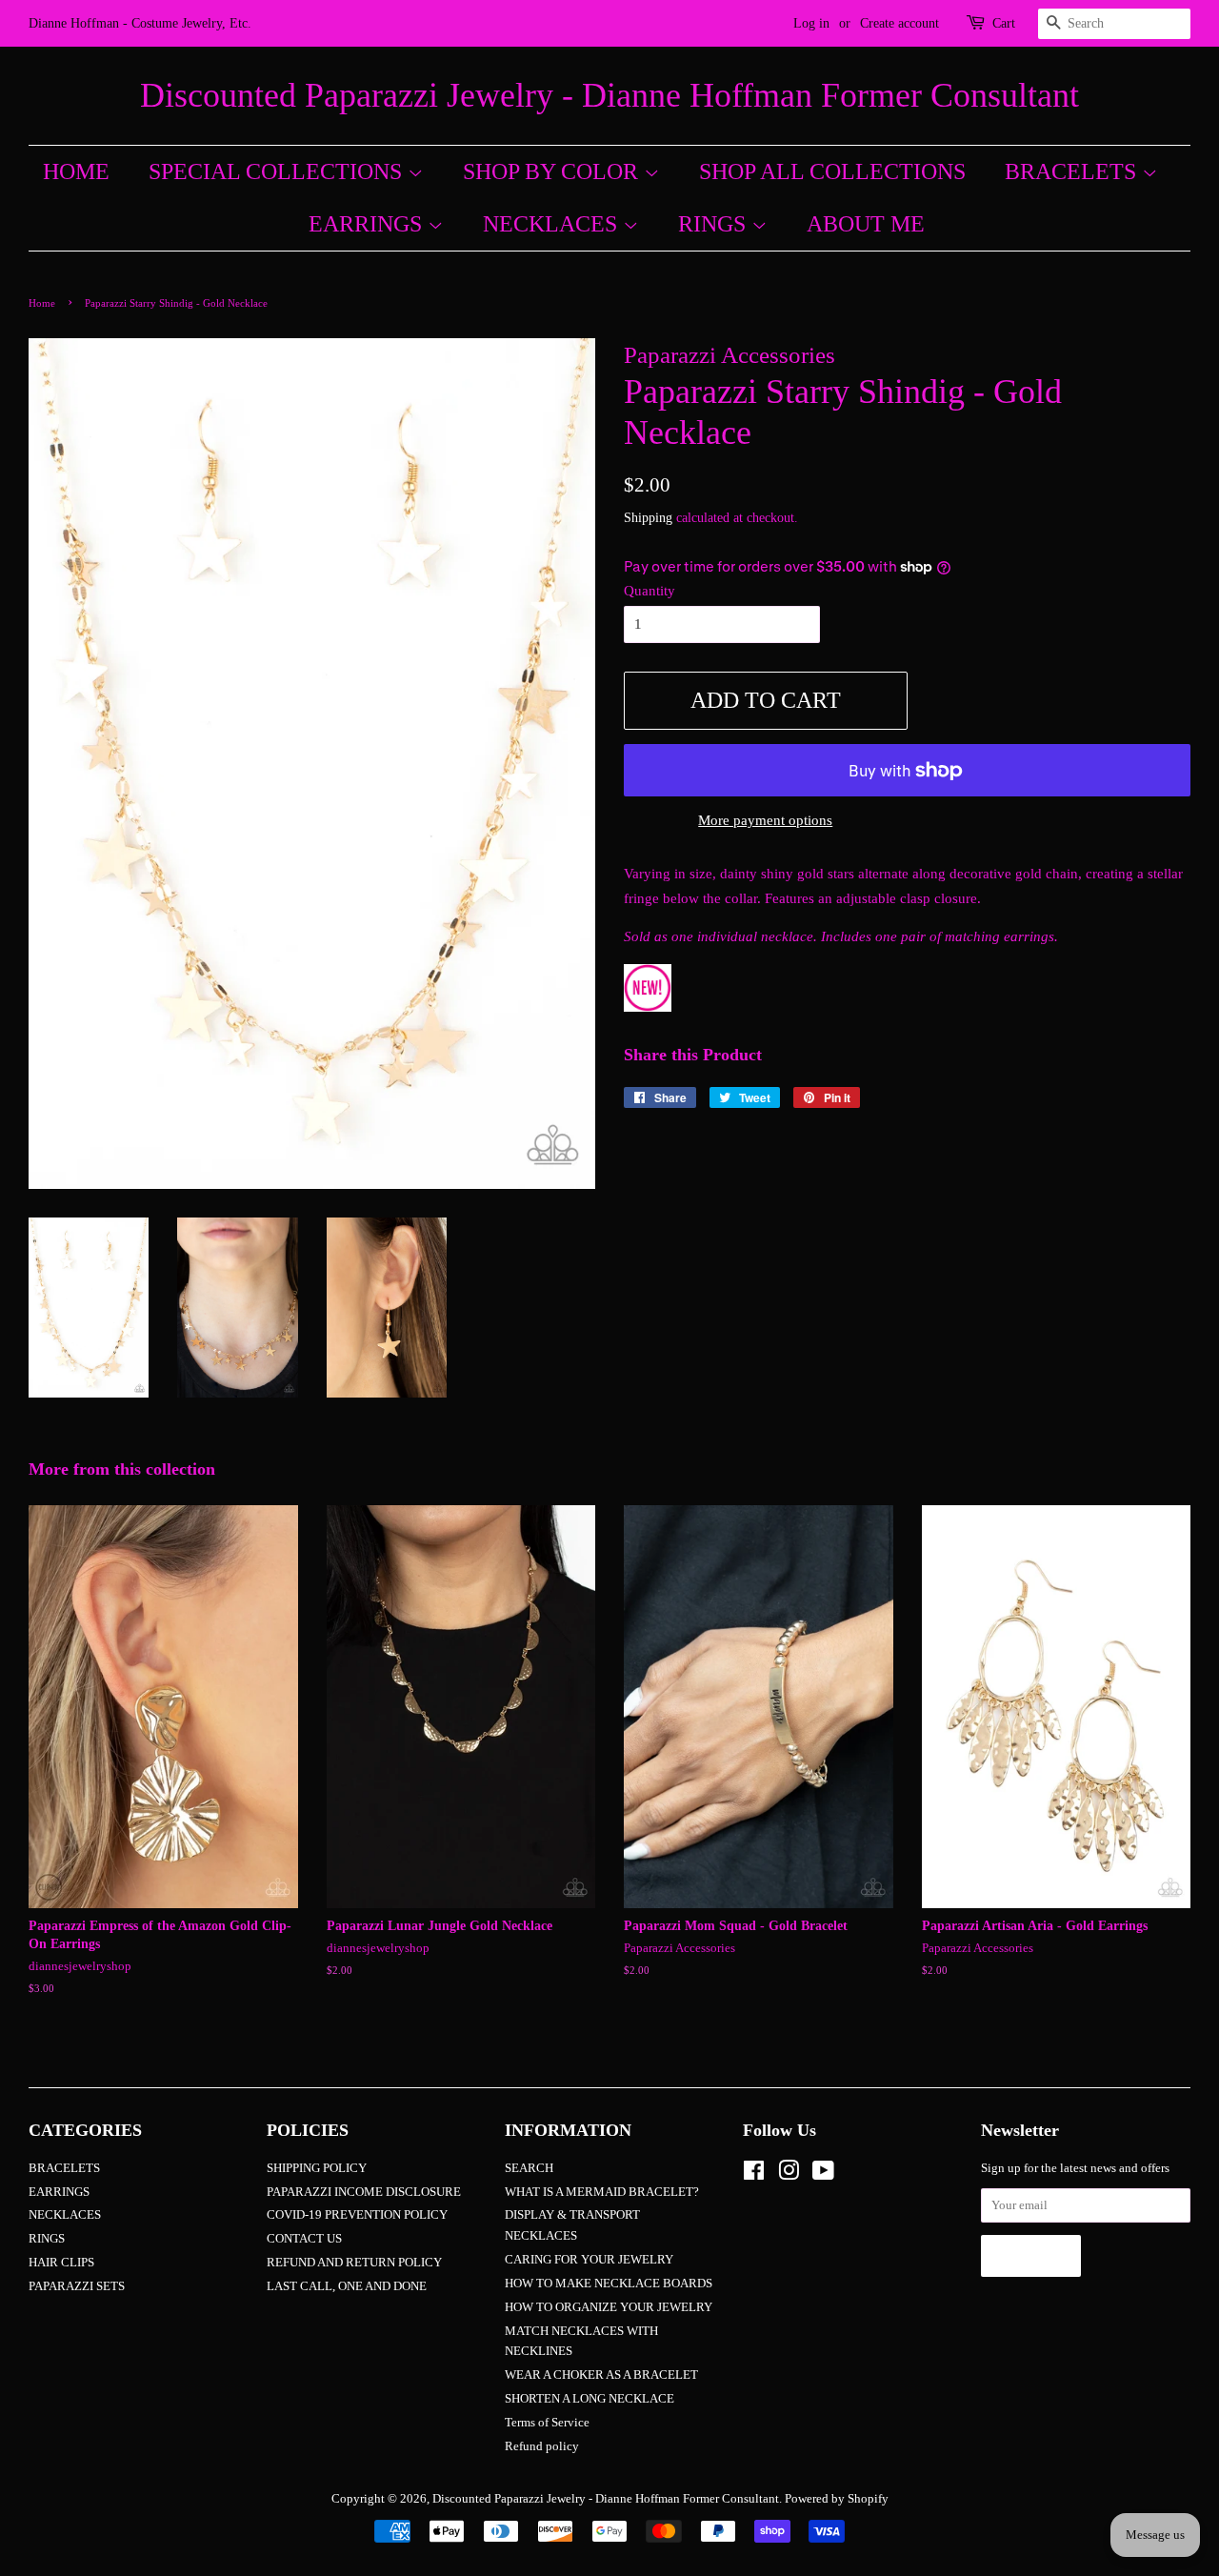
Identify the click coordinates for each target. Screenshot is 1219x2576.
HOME (76, 171)
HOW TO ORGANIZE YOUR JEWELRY (609, 2307)
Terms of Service (547, 2423)
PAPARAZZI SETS (77, 2286)
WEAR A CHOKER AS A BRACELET (601, 2375)
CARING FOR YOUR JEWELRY (589, 2260)
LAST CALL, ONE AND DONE (347, 2286)
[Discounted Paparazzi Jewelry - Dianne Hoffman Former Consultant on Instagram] (789, 2175)
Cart (1004, 23)
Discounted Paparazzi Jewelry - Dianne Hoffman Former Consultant (609, 95)
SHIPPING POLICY (317, 2168)
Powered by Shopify (837, 2499)
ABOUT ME (866, 224)
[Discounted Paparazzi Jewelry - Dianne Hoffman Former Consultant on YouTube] (823, 2175)
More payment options (765, 820)
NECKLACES (553, 224)
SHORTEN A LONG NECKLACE (590, 2399)
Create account (899, 23)
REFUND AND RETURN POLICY (354, 2263)
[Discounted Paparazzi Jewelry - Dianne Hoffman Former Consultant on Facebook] (754, 2175)
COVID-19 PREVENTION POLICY (357, 2215)
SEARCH (529, 2168)
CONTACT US (304, 2239)
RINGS (715, 224)
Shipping (648, 518)
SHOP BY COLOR (553, 171)
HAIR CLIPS (61, 2263)
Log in (811, 23)
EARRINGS (368, 224)
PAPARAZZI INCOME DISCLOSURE (364, 2192)
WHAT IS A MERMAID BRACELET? (602, 2192)
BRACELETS (1073, 171)
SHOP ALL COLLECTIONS (832, 171)
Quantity (649, 591)
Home (42, 303)
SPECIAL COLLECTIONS (278, 171)
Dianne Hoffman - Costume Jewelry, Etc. (140, 23)
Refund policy (542, 2446)
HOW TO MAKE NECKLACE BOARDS (609, 2284)
